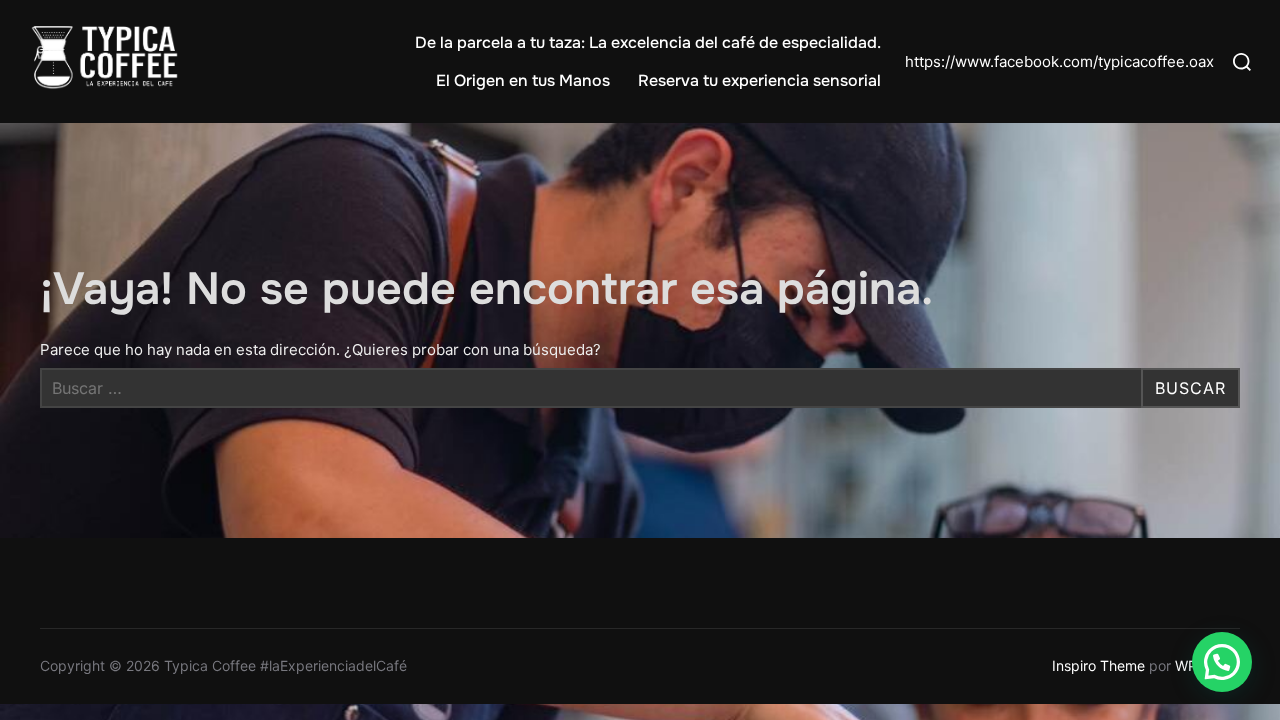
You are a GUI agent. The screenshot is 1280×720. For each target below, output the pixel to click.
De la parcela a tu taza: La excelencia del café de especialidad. (648, 42)
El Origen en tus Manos (523, 80)
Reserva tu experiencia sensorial (759, 80)
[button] (1222, 662)
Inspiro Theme (1098, 665)
